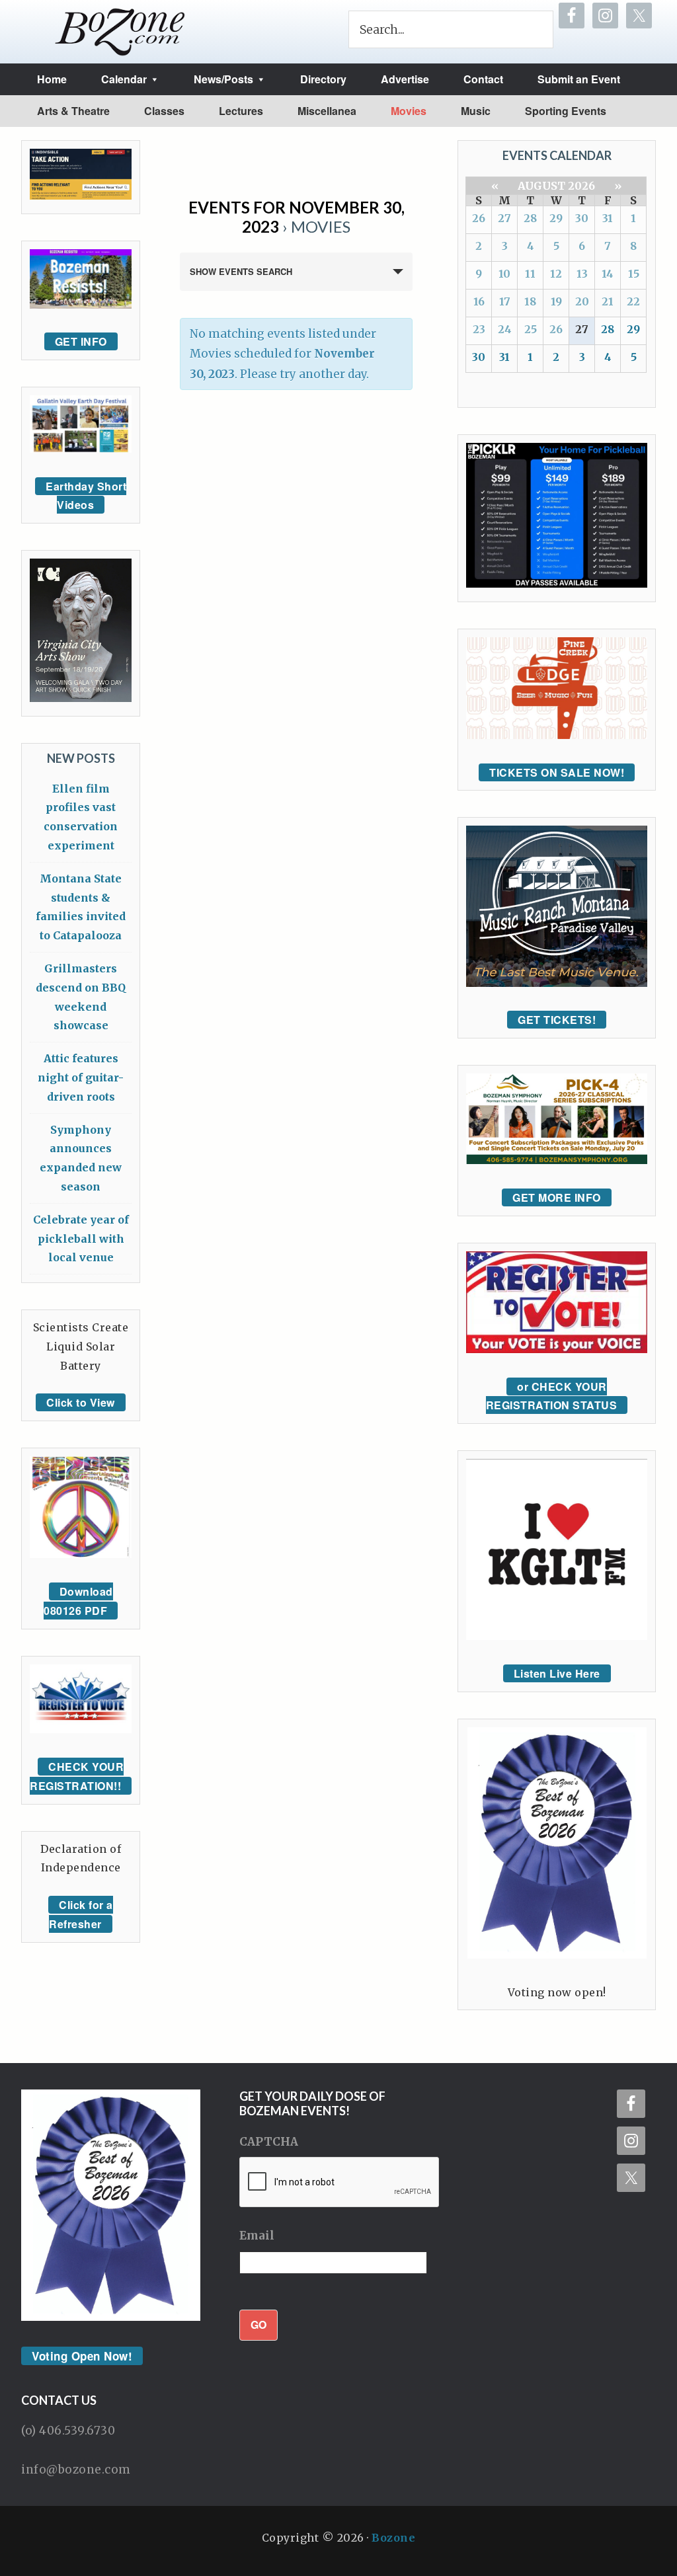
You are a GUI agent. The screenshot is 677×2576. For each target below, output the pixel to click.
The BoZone (120, 32)
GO (259, 2324)
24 (505, 329)
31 (608, 218)
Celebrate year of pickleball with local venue (81, 1239)
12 (556, 274)
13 (582, 274)
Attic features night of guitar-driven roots (81, 1077)
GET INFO (81, 341)
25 (531, 329)
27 (504, 218)
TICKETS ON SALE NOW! (557, 772)
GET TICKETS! (557, 1020)
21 (608, 301)
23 (479, 329)
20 (582, 301)
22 (633, 301)
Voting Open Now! (82, 2356)
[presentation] (340, 2183)
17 (505, 301)
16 (479, 301)
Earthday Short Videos (86, 496)
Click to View (81, 1402)
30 (582, 218)
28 (530, 218)
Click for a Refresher (81, 1914)
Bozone (393, 2538)
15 (634, 274)
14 (608, 274)
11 (530, 274)
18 (530, 301)
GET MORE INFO (557, 1197)
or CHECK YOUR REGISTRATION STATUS (552, 1396)
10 (504, 274)
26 (479, 218)
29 (556, 218)
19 (556, 301)
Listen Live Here (557, 1673)
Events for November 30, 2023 (297, 217)
